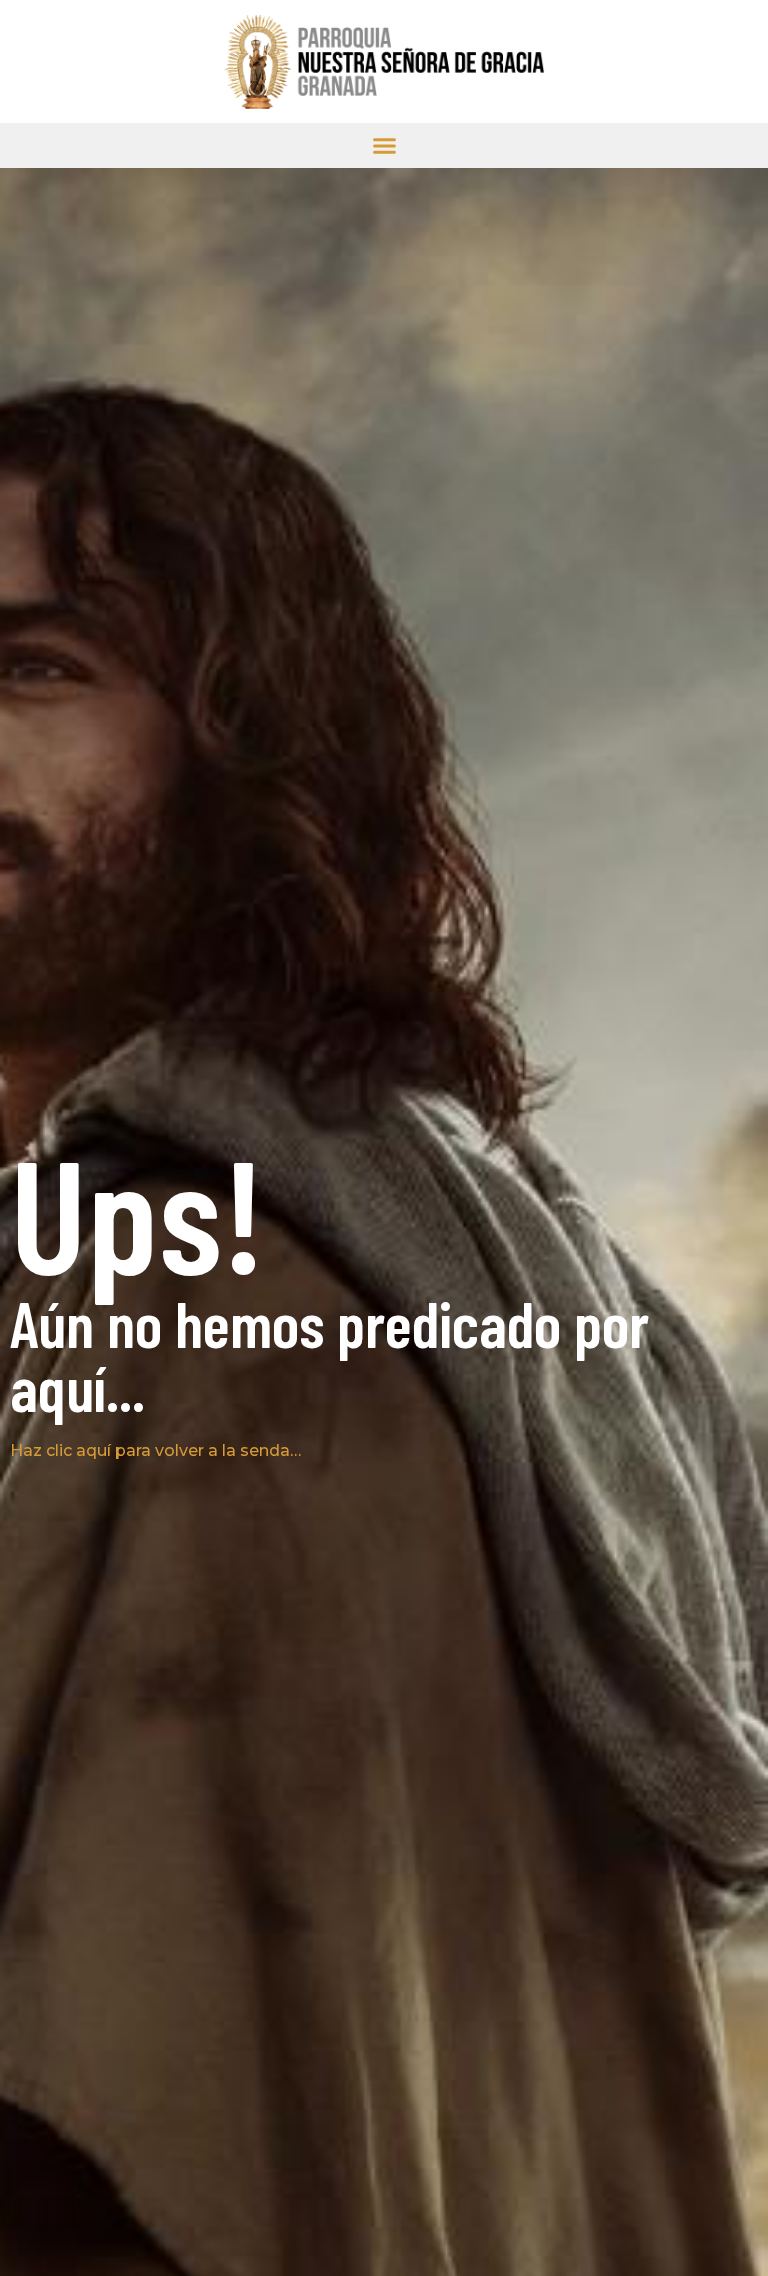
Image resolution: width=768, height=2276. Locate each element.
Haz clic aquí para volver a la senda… (155, 1450)
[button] (384, 145)
